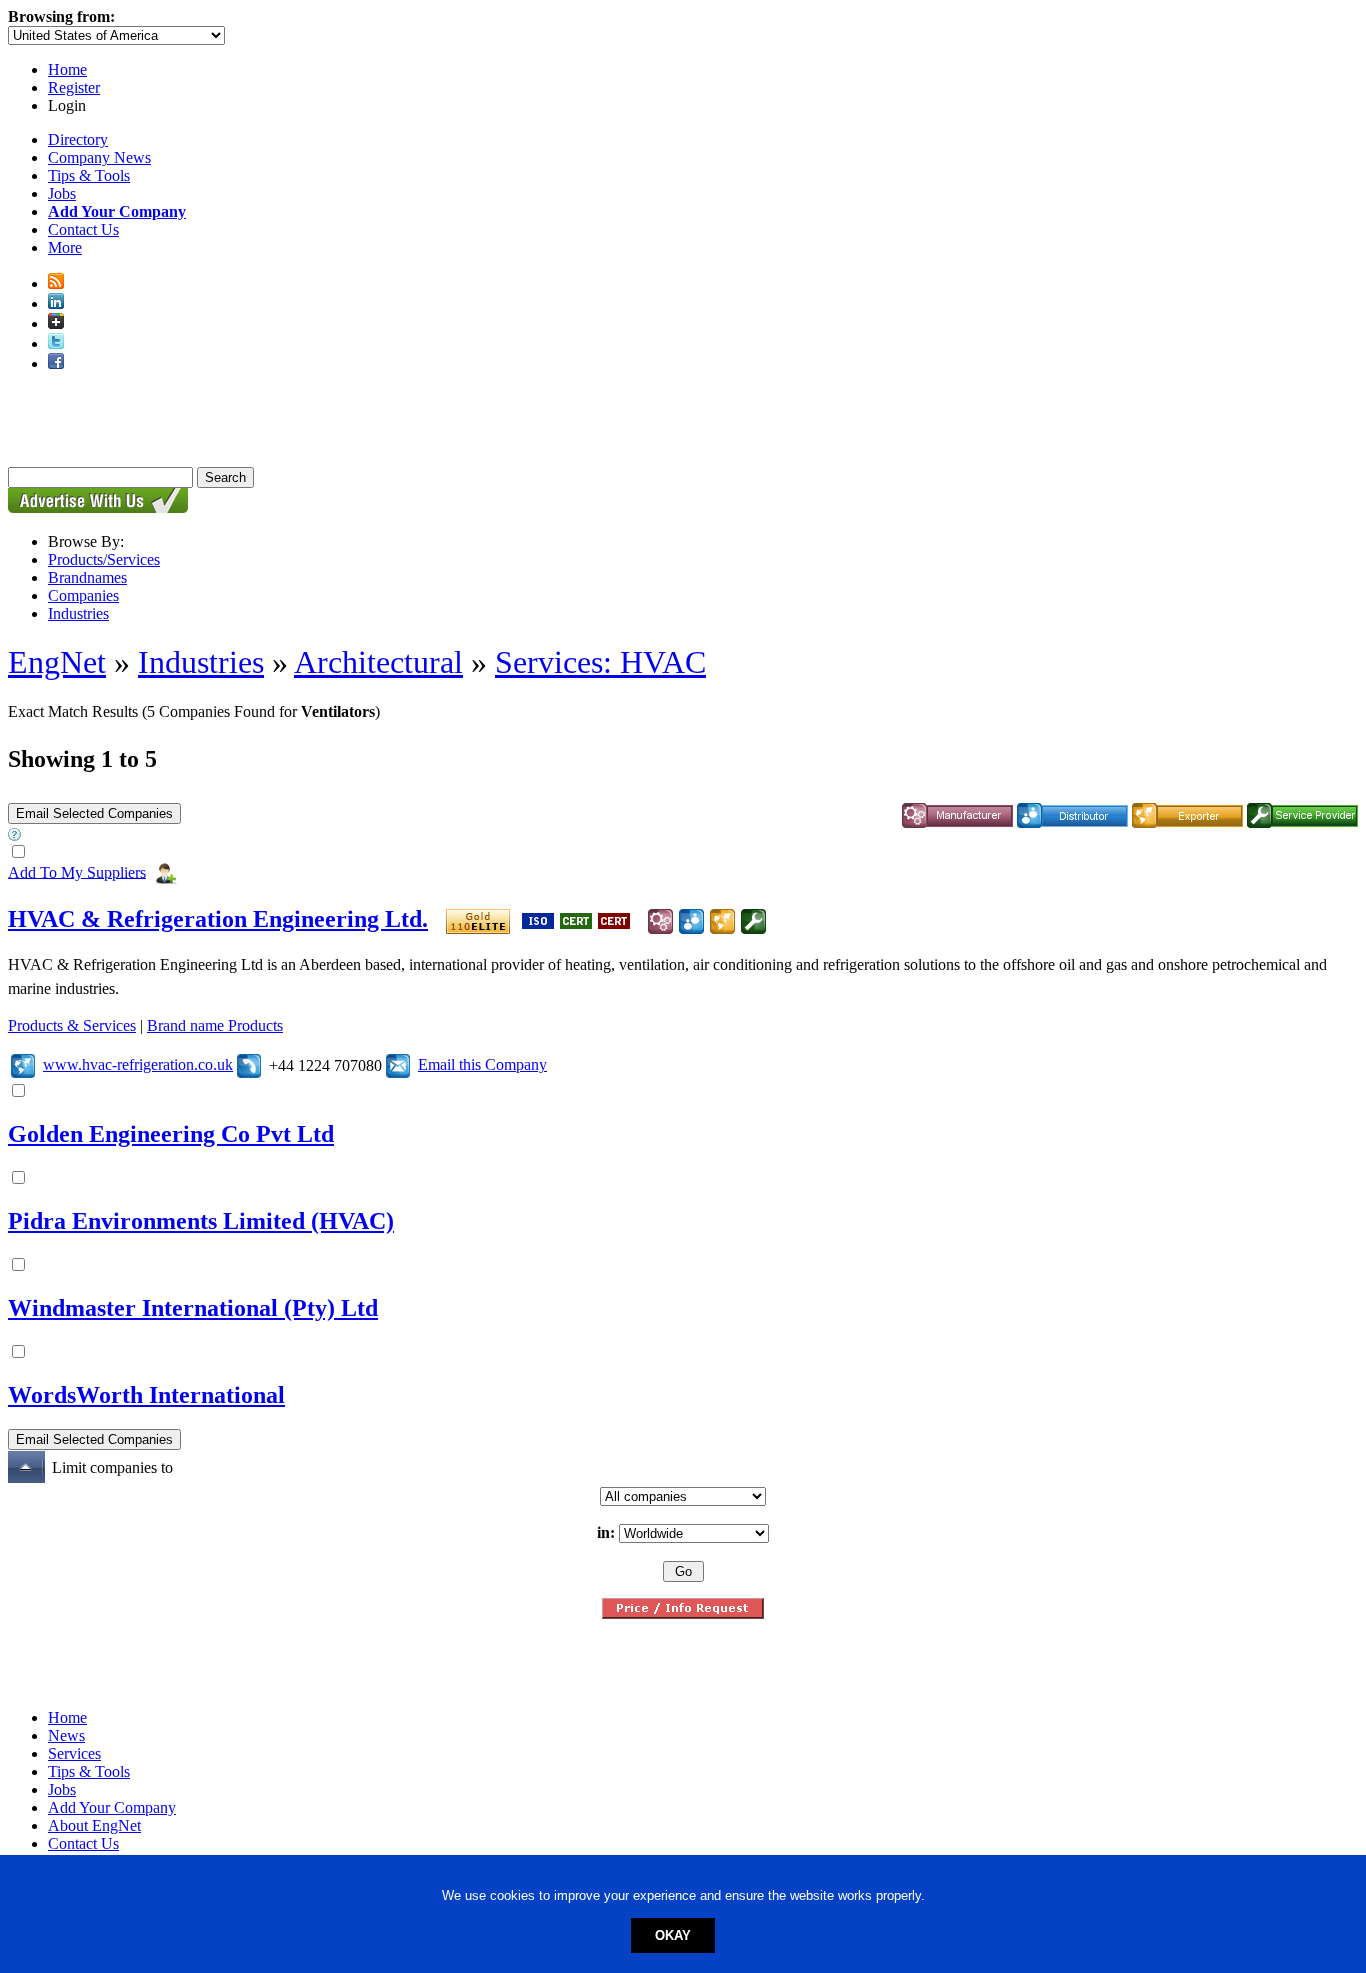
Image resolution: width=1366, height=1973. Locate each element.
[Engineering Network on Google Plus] (56, 323)
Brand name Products (215, 1025)
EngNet (57, 662)
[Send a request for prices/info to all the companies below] (683, 1613)
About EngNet (94, 1825)
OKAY (673, 1935)
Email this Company (482, 1064)
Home (67, 69)
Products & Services (72, 1025)
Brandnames (87, 577)
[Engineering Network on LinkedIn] (56, 303)
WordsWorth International (146, 1395)
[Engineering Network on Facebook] (56, 363)
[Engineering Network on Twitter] (56, 343)
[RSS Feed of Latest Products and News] (56, 283)
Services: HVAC (600, 662)
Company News (99, 157)
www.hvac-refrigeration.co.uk (138, 1064)
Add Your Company (112, 1807)
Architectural (378, 662)
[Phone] (249, 1064)
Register (74, 87)
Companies (83, 595)
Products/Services (104, 559)
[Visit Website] (23, 1064)
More (65, 247)
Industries (78, 613)
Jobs (62, 193)
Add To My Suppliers (77, 871)
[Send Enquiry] (398, 1064)
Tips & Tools (89, 175)
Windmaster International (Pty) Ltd (193, 1308)
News (66, 1735)
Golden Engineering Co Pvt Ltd (171, 1134)
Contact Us (83, 229)
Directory (78, 139)
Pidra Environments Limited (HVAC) (201, 1221)
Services (74, 1753)
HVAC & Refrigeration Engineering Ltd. (218, 919)
